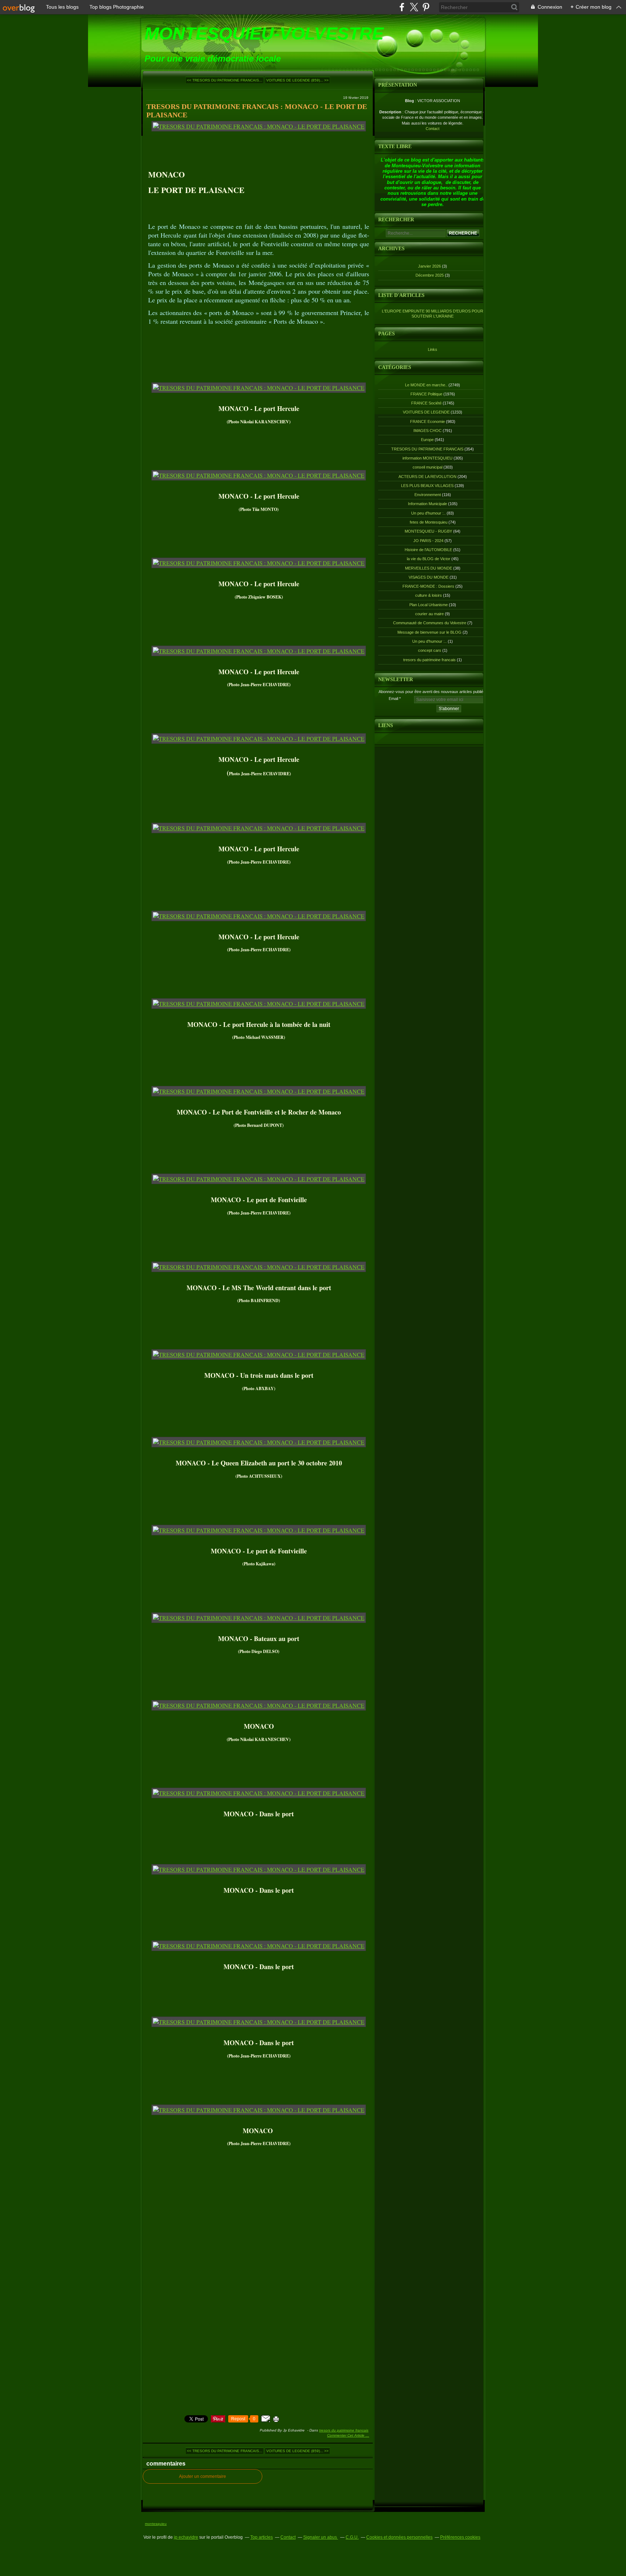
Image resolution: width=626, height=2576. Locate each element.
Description (391, 112)
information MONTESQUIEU (427, 458)
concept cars (430, 650)
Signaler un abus (321, 2537)
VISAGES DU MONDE (429, 577)
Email (393, 698)
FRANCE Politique (426, 394)
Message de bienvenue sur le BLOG (429, 632)
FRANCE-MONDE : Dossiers (428, 586)
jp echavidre (186, 2537)
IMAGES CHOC (427, 431)
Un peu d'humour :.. (428, 513)
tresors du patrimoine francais (429, 660)
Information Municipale (427, 504)
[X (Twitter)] (414, 7)
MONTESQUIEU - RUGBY (428, 531)
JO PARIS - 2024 (428, 541)
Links (433, 349)
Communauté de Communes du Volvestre (430, 623)
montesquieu (156, 2524)
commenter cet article (346, 2435)
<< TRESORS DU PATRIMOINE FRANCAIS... (225, 80)
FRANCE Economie (427, 421)
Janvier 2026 (430, 266)
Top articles (262, 2537)
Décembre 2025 (430, 275)
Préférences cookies (460, 2537)
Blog (410, 101)
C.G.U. (352, 2537)
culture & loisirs (429, 595)
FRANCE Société (426, 403)
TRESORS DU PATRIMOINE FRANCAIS (344, 2430)
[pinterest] (426, 7)
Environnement (428, 495)
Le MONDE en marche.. (426, 385)
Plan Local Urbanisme (429, 605)
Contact (433, 129)
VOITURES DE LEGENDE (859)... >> (297, 80)
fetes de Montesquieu (429, 522)
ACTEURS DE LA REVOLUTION (427, 477)
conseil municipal (427, 467)
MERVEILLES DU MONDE (429, 568)
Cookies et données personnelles (399, 2537)
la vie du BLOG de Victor (429, 559)
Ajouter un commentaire (203, 2476)
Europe (427, 440)
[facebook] (402, 7)
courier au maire (429, 614)
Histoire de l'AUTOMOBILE (428, 550)
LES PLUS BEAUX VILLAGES (427, 486)
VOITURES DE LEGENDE (426, 412)
